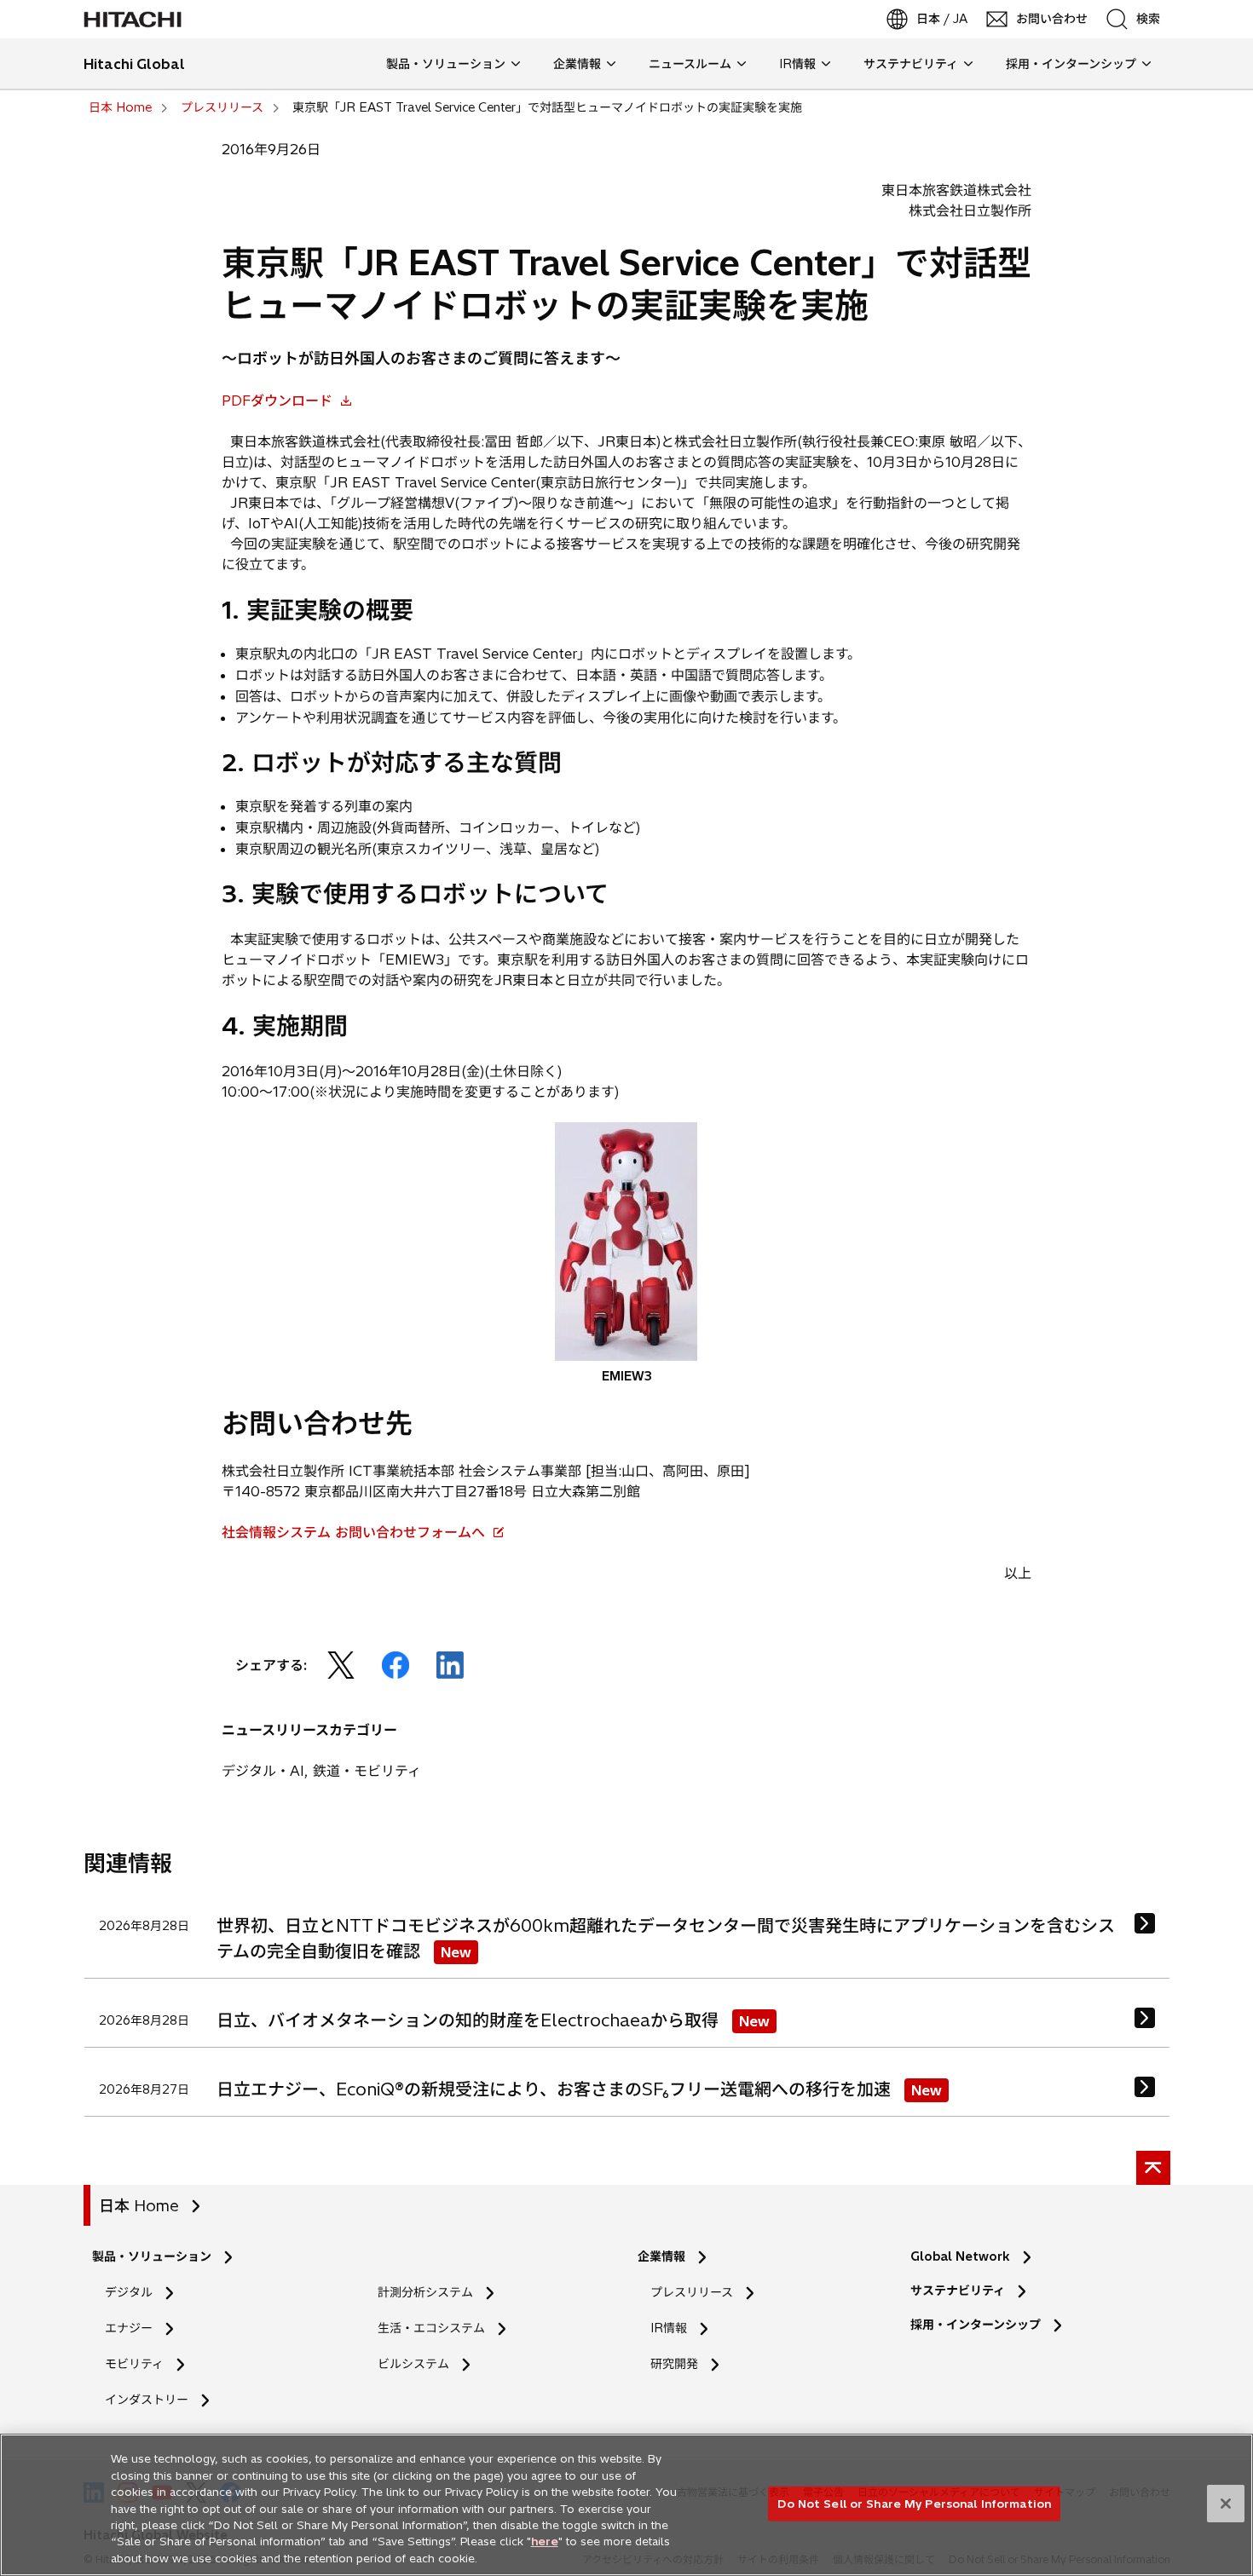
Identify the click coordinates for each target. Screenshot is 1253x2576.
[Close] (1226, 2504)
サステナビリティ (958, 2291)
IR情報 (669, 2328)
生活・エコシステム (431, 2328)
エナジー (129, 2328)
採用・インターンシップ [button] (1071, 64)
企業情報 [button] (577, 64)
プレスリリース (692, 2292)
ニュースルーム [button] (690, 64)
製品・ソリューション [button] (446, 64)
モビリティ (134, 2364)
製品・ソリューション (152, 2256)
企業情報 (661, 2256)
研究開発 (680, 2364)
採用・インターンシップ (976, 2325)
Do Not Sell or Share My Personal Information (914, 2503)
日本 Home (139, 2206)
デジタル (129, 2292)
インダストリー (147, 2400)
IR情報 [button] (797, 64)
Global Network (960, 2256)
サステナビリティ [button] (911, 64)
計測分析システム (425, 2292)
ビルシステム (413, 2364)
